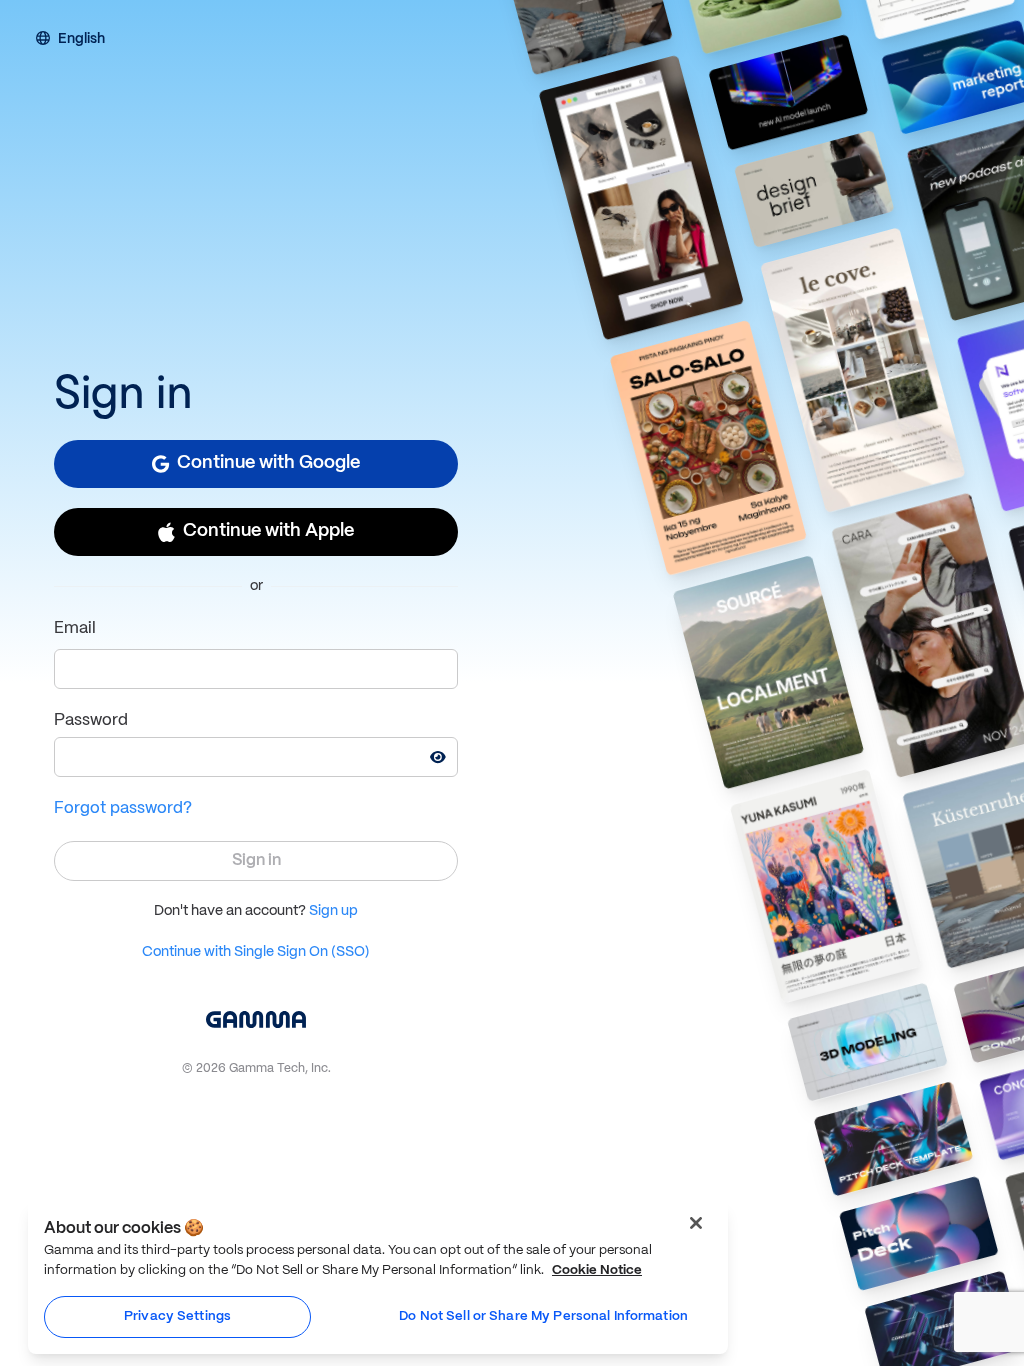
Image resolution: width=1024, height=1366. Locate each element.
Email (75, 628)
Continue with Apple (268, 531)
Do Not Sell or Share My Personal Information (543, 1316)
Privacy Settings (177, 1316)
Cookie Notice (597, 1270)
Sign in (256, 860)
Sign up (333, 911)
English (81, 40)
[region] (378, 1277)
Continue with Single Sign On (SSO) (256, 952)
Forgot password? (123, 808)
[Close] (696, 1223)
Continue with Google (268, 463)
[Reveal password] (438, 757)
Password (91, 720)
